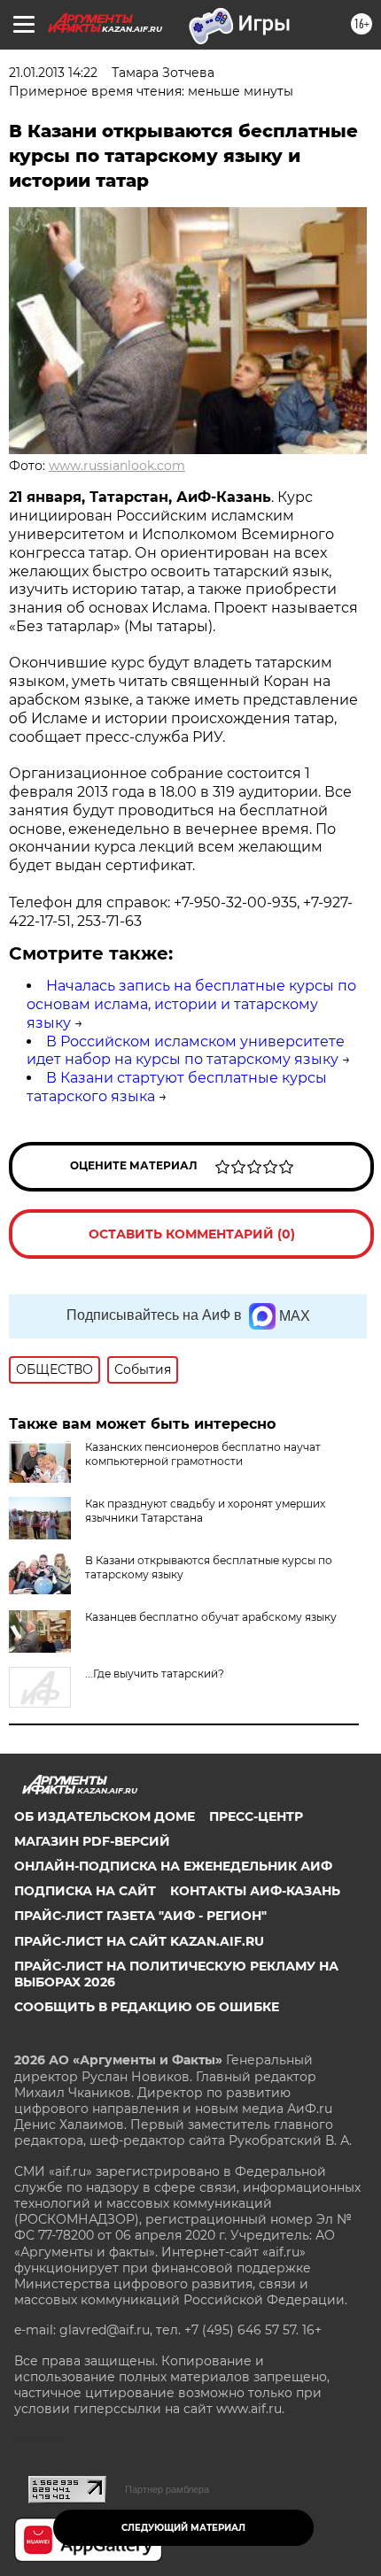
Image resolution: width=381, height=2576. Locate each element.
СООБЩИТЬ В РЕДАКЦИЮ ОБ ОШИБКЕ (147, 2007)
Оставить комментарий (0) (192, 1234)
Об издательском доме (105, 1816)
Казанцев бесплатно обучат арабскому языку (211, 1617)
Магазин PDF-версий (92, 1841)
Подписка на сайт (85, 1891)
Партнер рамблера (167, 2489)
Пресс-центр (256, 1816)
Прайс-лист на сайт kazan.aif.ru (139, 1941)
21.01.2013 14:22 (53, 73)
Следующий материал (183, 2528)
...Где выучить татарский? (155, 1674)
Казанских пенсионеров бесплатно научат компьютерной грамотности (203, 1454)
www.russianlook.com (117, 466)
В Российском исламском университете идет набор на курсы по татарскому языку (186, 1051)
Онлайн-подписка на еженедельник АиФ (173, 1866)
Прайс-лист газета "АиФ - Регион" (140, 1916)
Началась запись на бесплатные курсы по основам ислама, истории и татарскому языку (191, 1004)
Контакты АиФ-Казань (255, 1891)
